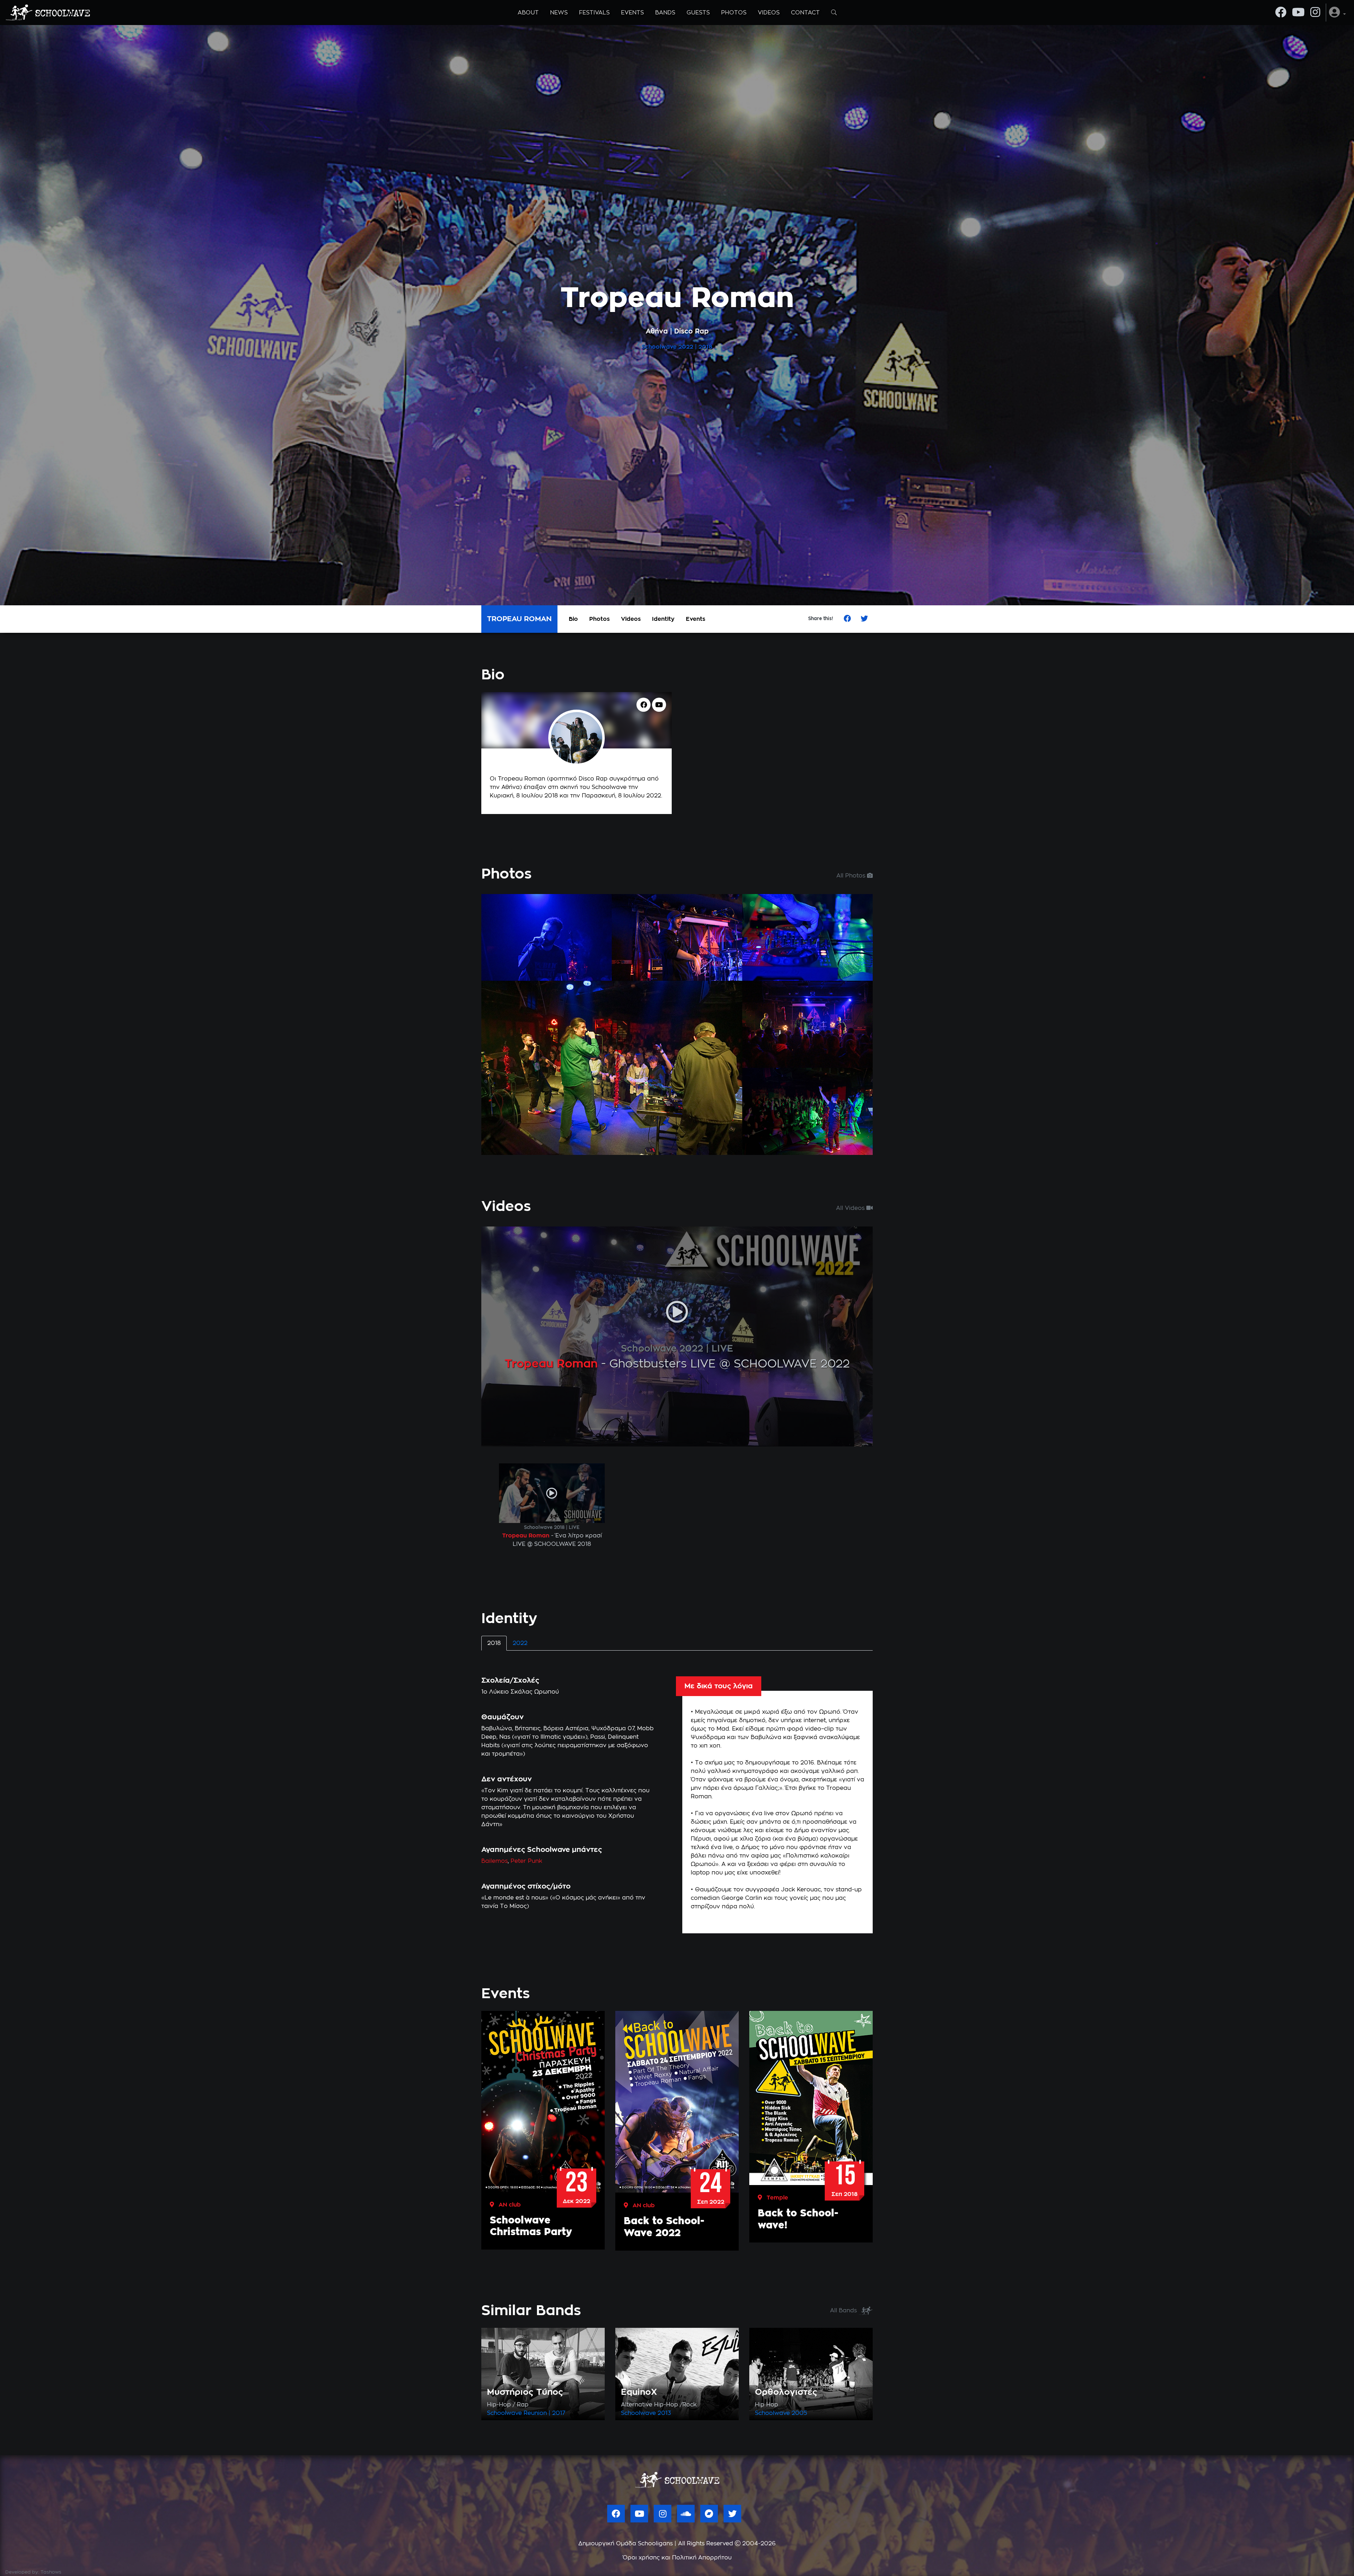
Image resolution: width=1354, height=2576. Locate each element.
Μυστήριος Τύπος (525, 2392)
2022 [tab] (520, 1643)
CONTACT (805, 13)
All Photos (852, 876)
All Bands (844, 2311)
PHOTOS (734, 13)
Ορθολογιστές (786, 2392)
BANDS (665, 13)
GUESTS (698, 13)
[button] (1337, 13)
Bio (573, 619)
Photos (599, 619)
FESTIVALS (594, 13)
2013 (664, 2413)
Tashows (51, 2572)
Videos (631, 619)
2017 (559, 2413)
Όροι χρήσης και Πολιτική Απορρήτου (677, 2558)
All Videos (851, 1208)
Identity (663, 619)
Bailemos (495, 1861)
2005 (799, 2413)
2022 (686, 347)
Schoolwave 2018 (544, 1528)
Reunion (535, 2413)
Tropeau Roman (551, 1364)
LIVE (722, 1349)
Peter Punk (526, 1861)
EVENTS (632, 13)
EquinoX (639, 2392)
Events (696, 619)
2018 (705, 347)
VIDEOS (769, 13)
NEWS (559, 13)
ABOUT (528, 13)
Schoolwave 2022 (662, 1349)
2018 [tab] (494, 1643)
